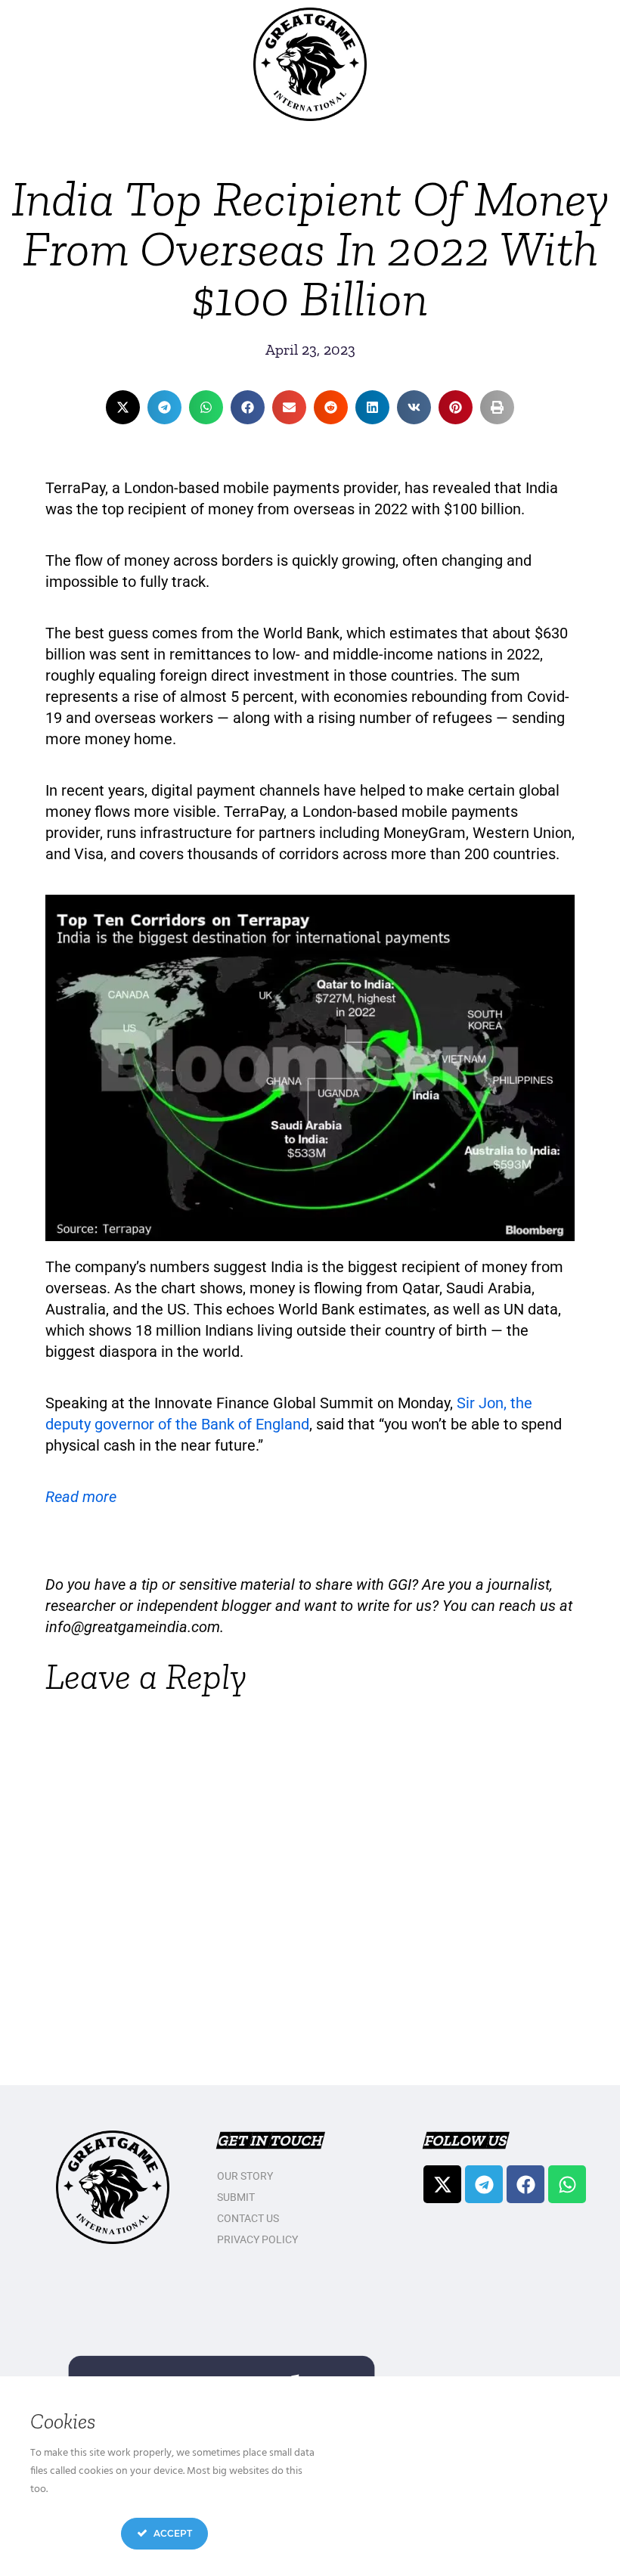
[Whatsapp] (567, 2184)
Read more (81, 1497)
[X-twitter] (442, 2184)
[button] (123, 407)
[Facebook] (525, 2184)
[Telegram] (484, 2184)
